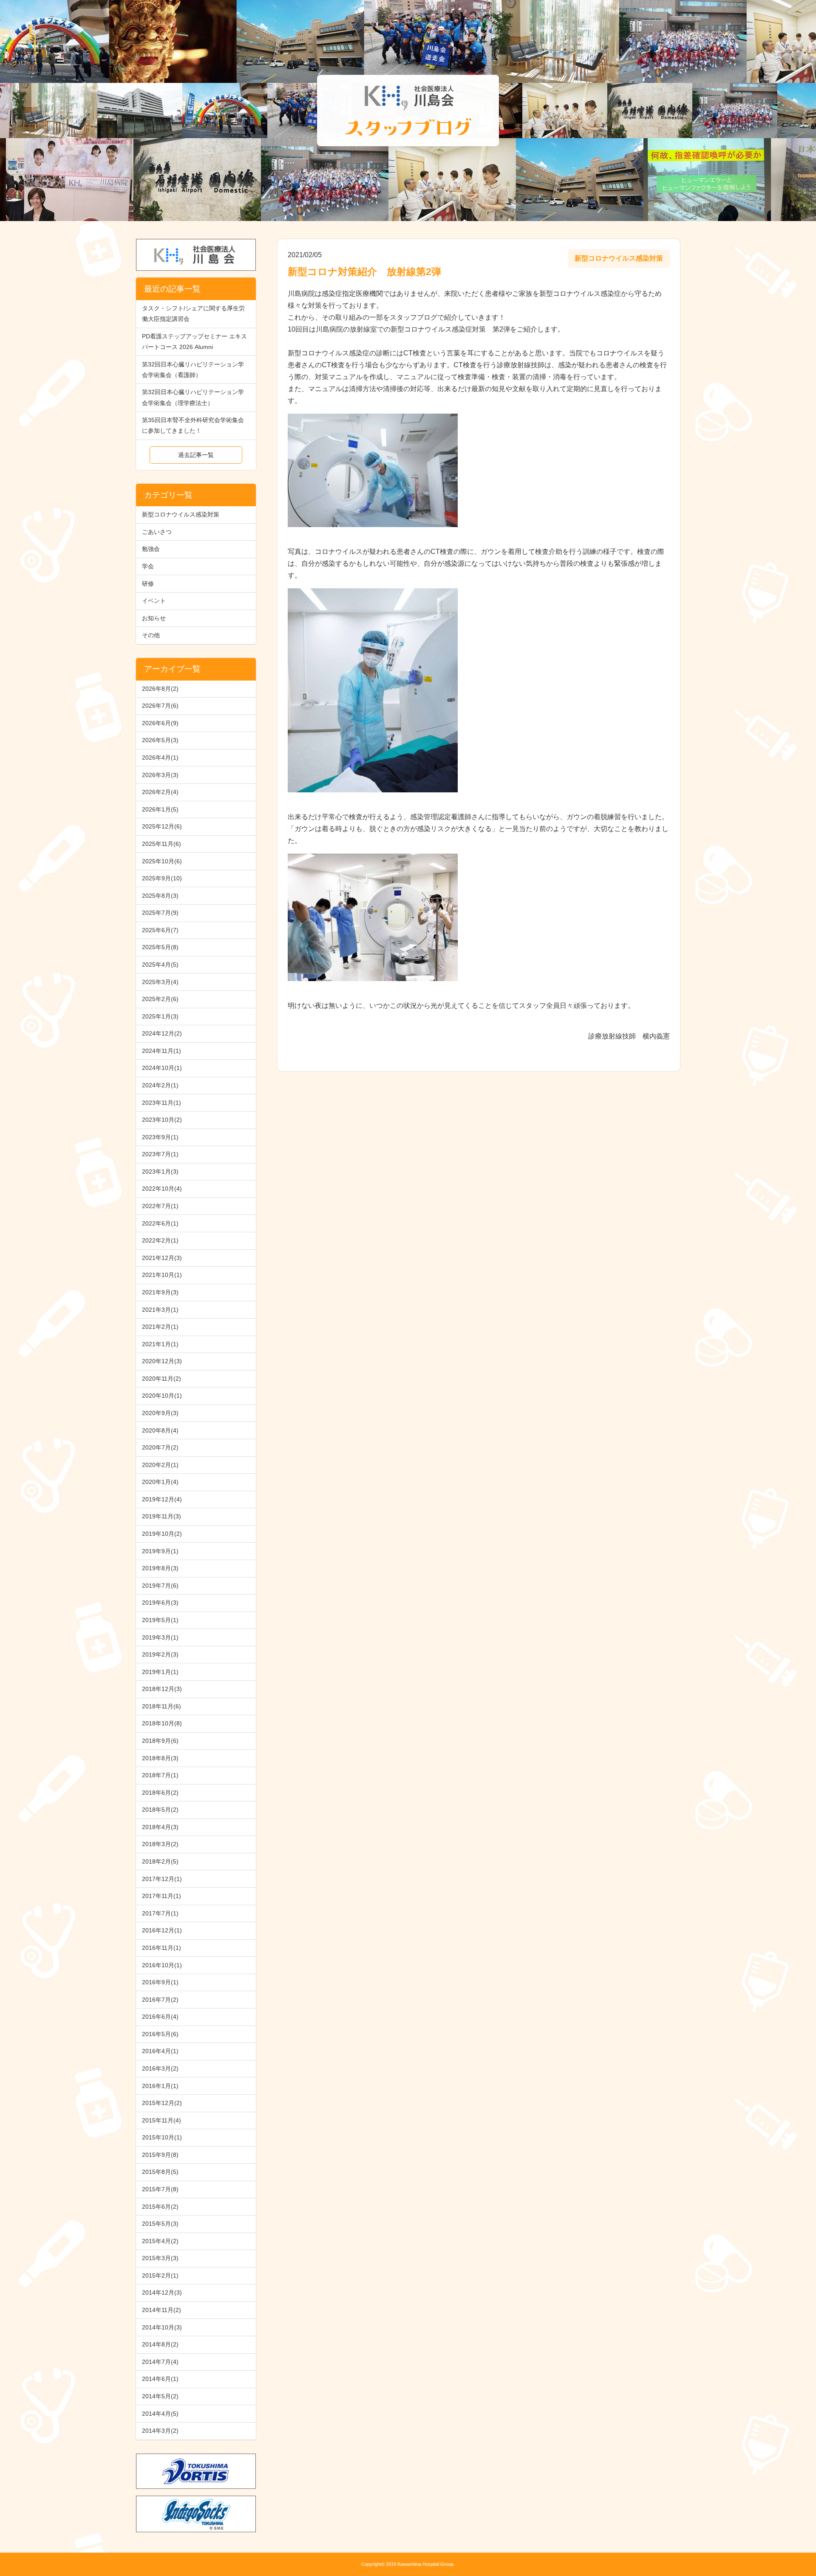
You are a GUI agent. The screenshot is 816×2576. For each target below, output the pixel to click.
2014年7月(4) (160, 2362)
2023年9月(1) (160, 1137)
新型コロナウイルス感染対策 (181, 514)
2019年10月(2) (162, 1534)
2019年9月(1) (160, 1551)
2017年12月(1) (162, 1879)
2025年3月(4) (160, 982)
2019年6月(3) (160, 1603)
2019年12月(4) (162, 1499)
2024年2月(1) (160, 1085)
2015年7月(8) (160, 2189)
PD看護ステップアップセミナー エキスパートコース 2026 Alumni (194, 342)
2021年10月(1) (162, 1275)
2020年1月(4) (160, 1482)
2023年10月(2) (162, 1120)
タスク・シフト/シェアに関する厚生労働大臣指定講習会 (193, 313)
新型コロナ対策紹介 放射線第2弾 (364, 272)
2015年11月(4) (161, 2120)
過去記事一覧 (196, 455)
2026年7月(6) (160, 706)
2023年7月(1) (160, 1154)
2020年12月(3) (162, 1361)
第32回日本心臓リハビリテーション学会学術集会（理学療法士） (193, 397)
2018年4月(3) (160, 1827)
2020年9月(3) (160, 1413)
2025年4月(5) (160, 965)
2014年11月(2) (161, 2310)
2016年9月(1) (160, 1982)
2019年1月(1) (160, 1672)
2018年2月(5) (160, 1861)
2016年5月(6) (160, 2034)
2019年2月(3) (160, 1654)
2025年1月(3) (160, 1016)
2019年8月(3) (160, 1568)
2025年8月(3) (160, 896)
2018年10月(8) (162, 1723)
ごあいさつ (157, 532)
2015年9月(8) (160, 2155)
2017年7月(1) (160, 1913)
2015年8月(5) (160, 2172)
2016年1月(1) (160, 2086)
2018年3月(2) (160, 1844)
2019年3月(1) (160, 1637)
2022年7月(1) (160, 1206)
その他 (151, 635)
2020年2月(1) (160, 1465)
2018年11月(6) (161, 1706)
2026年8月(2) (160, 689)
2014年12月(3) (162, 2292)
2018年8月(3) (160, 1758)
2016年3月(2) (160, 2068)
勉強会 (151, 549)
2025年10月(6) (162, 861)
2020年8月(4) (160, 1430)
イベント (154, 601)
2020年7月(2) (160, 1447)
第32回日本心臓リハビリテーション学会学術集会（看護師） (193, 370)
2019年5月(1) (160, 1620)
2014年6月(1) (160, 2379)
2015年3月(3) (160, 2258)
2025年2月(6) (160, 999)
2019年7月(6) (160, 1586)
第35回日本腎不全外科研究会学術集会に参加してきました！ (193, 425)
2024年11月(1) (161, 1051)
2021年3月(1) (160, 1310)
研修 (148, 584)
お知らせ (154, 618)
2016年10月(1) (162, 1965)
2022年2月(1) (160, 1240)
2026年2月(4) (160, 792)
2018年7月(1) (160, 1775)
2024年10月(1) (162, 1068)
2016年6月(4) (160, 2017)
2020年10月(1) (162, 1396)
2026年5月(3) (160, 740)
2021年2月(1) (160, 1327)
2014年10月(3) (162, 2327)
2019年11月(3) (161, 1516)
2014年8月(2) (160, 2344)
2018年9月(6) (160, 1741)
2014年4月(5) (160, 2414)
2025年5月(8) (160, 947)
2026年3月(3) (160, 775)
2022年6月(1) (160, 1223)
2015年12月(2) (162, 2103)
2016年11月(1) (161, 1948)
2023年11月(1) (161, 1103)
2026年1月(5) (160, 809)
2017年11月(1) (161, 1896)
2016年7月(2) (160, 2000)
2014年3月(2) (160, 2431)
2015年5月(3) (160, 2224)
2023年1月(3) (160, 1172)
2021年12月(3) (162, 1258)
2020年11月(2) (161, 1379)
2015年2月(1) (160, 2275)
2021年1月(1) (160, 1344)
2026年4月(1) (160, 757)
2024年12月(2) (162, 1033)
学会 (148, 566)
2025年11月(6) (161, 844)
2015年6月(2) (160, 2207)
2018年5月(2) (160, 1810)
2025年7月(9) (160, 913)
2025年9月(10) (162, 878)
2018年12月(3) (162, 1689)
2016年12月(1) (162, 1930)
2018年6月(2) (160, 1793)
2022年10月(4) (162, 1189)
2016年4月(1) (160, 2051)
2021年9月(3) (160, 1292)
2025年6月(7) (160, 930)
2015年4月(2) (160, 2241)
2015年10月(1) (162, 2137)
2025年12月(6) (162, 826)
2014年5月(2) (160, 2396)
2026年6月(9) (160, 723)
